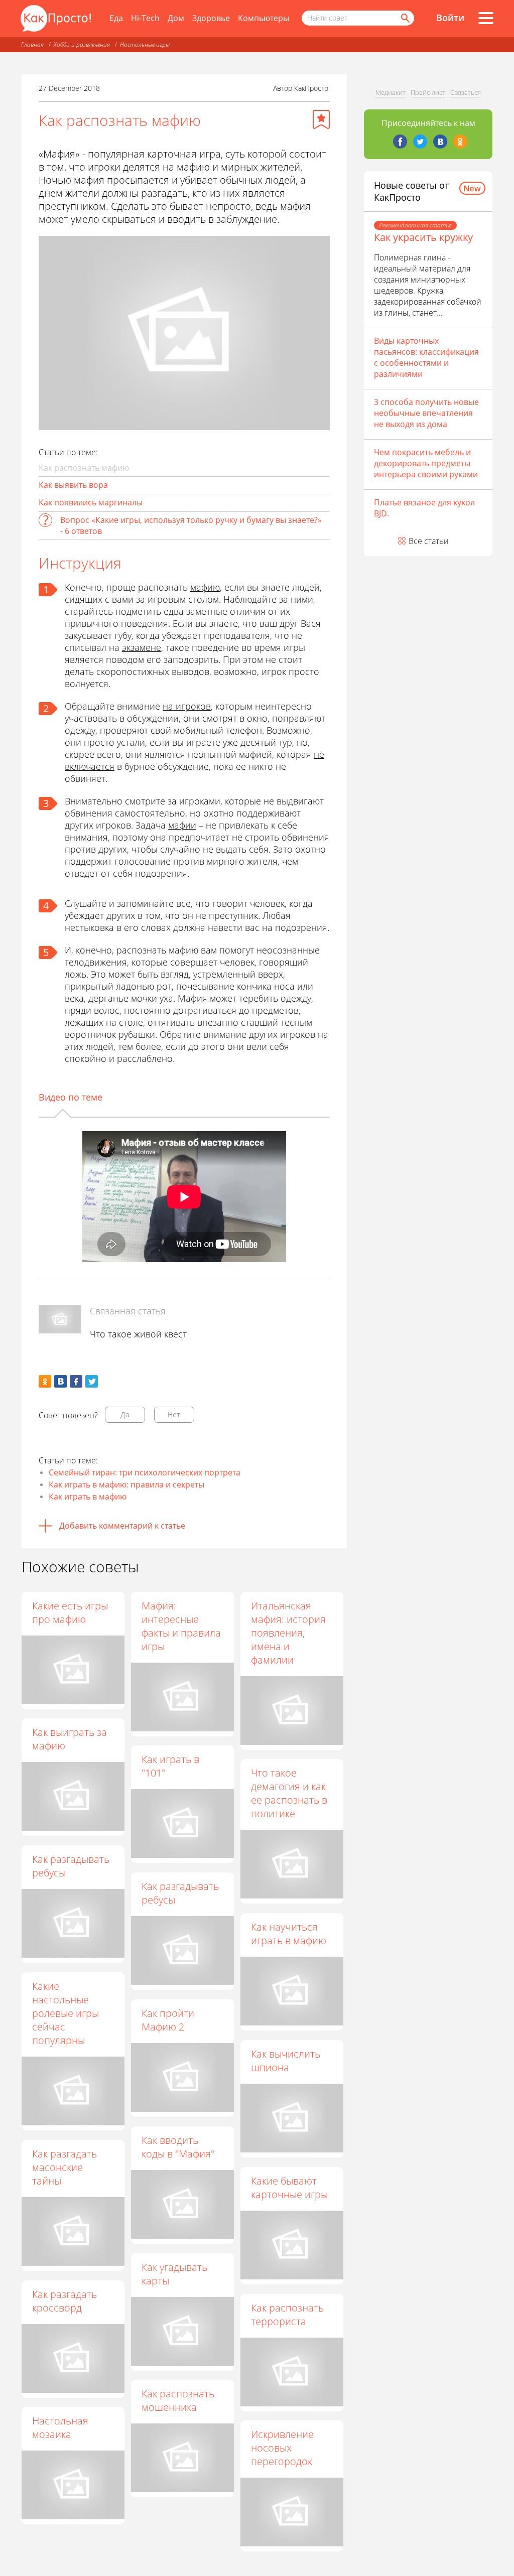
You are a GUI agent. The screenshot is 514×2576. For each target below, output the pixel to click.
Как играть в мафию (88, 1497)
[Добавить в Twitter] (92, 1381)
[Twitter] (420, 142)
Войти (450, 18)
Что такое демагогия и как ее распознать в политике (289, 1793)
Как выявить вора (73, 485)
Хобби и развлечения (82, 44)
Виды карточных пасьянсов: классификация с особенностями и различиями (426, 357)
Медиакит (391, 92)
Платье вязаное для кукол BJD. (424, 508)
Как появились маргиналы (91, 502)
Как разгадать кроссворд (65, 2301)
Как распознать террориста (287, 2315)
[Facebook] (400, 142)
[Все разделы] (486, 18)
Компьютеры (264, 18)
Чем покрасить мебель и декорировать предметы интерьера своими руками (426, 463)
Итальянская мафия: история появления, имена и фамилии (288, 1633)
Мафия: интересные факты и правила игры (181, 1626)
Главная (32, 44)
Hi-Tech (145, 18)
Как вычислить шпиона (286, 2061)
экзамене (142, 647)
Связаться (466, 92)
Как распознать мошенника (178, 2400)
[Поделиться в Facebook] (76, 1381)
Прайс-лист (428, 92)
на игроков (187, 706)
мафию (205, 587)
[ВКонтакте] (440, 142)
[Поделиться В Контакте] (60, 1381)
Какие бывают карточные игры (289, 2188)
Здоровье (211, 18)
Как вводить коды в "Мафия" (178, 2147)
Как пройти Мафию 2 (168, 2020)
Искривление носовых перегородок (282, 2448)
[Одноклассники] (460, 142)
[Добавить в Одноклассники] (45, 1381)
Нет (174, 1414)
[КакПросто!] (56, 18)
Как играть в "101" (170, 1766)
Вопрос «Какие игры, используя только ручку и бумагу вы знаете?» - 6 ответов (191, 525)
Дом (176, 18)
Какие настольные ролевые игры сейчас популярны (66, 2013)
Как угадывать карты (174, 2274)
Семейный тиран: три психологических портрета (145, 1472)
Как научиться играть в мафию (289, 1934)
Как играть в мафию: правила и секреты (126, 1484)
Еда (116, 18)
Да (125, 1414)
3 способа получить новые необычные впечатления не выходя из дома (426, 413)
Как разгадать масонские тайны (65, 2167)
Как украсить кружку (423, 237)
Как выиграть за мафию (70, 1739)
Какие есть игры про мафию (70, 1612)
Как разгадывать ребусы (71, 1866)
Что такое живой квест (138, 1334)
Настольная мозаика (60, 2427)
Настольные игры (145, 44)
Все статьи (429, 541)
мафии (182, 825)
